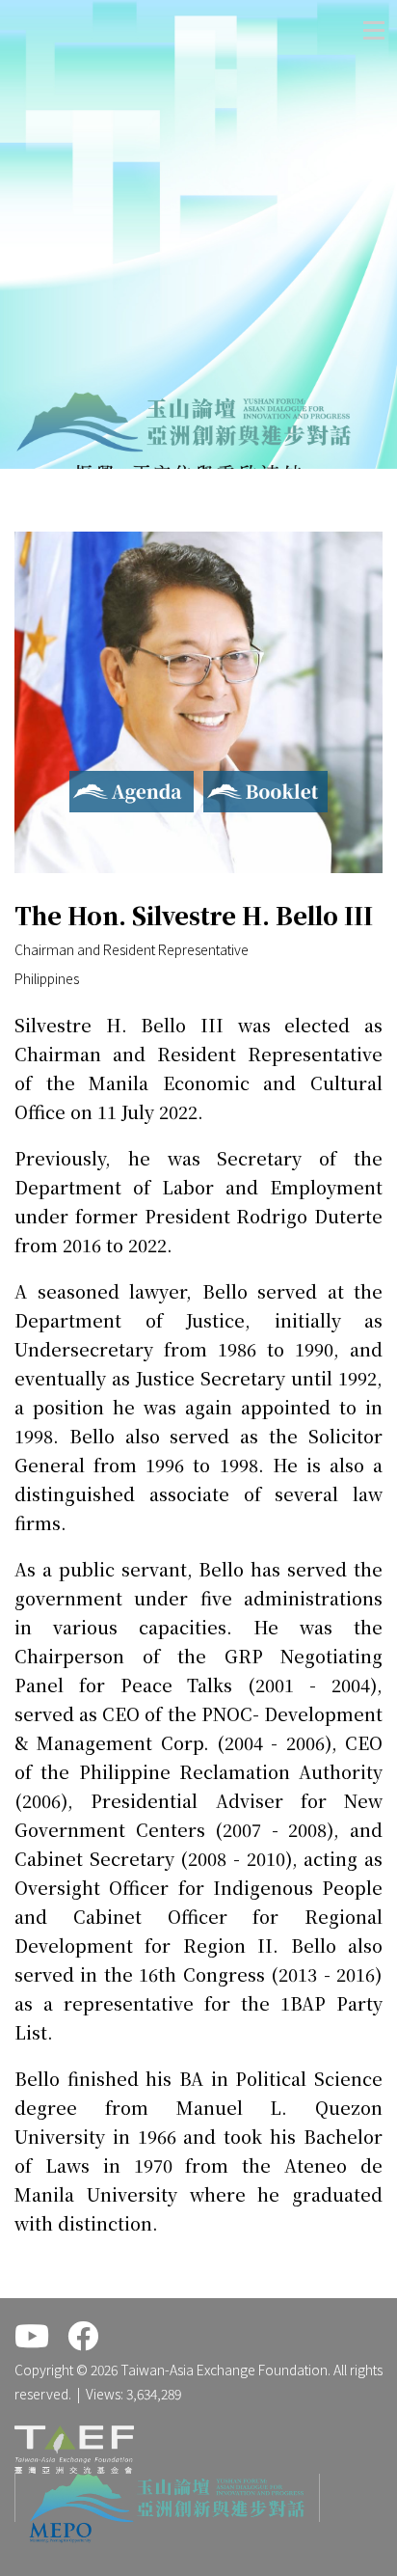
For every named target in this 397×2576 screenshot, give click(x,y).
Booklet (233, 782)
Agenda (95, 782)
